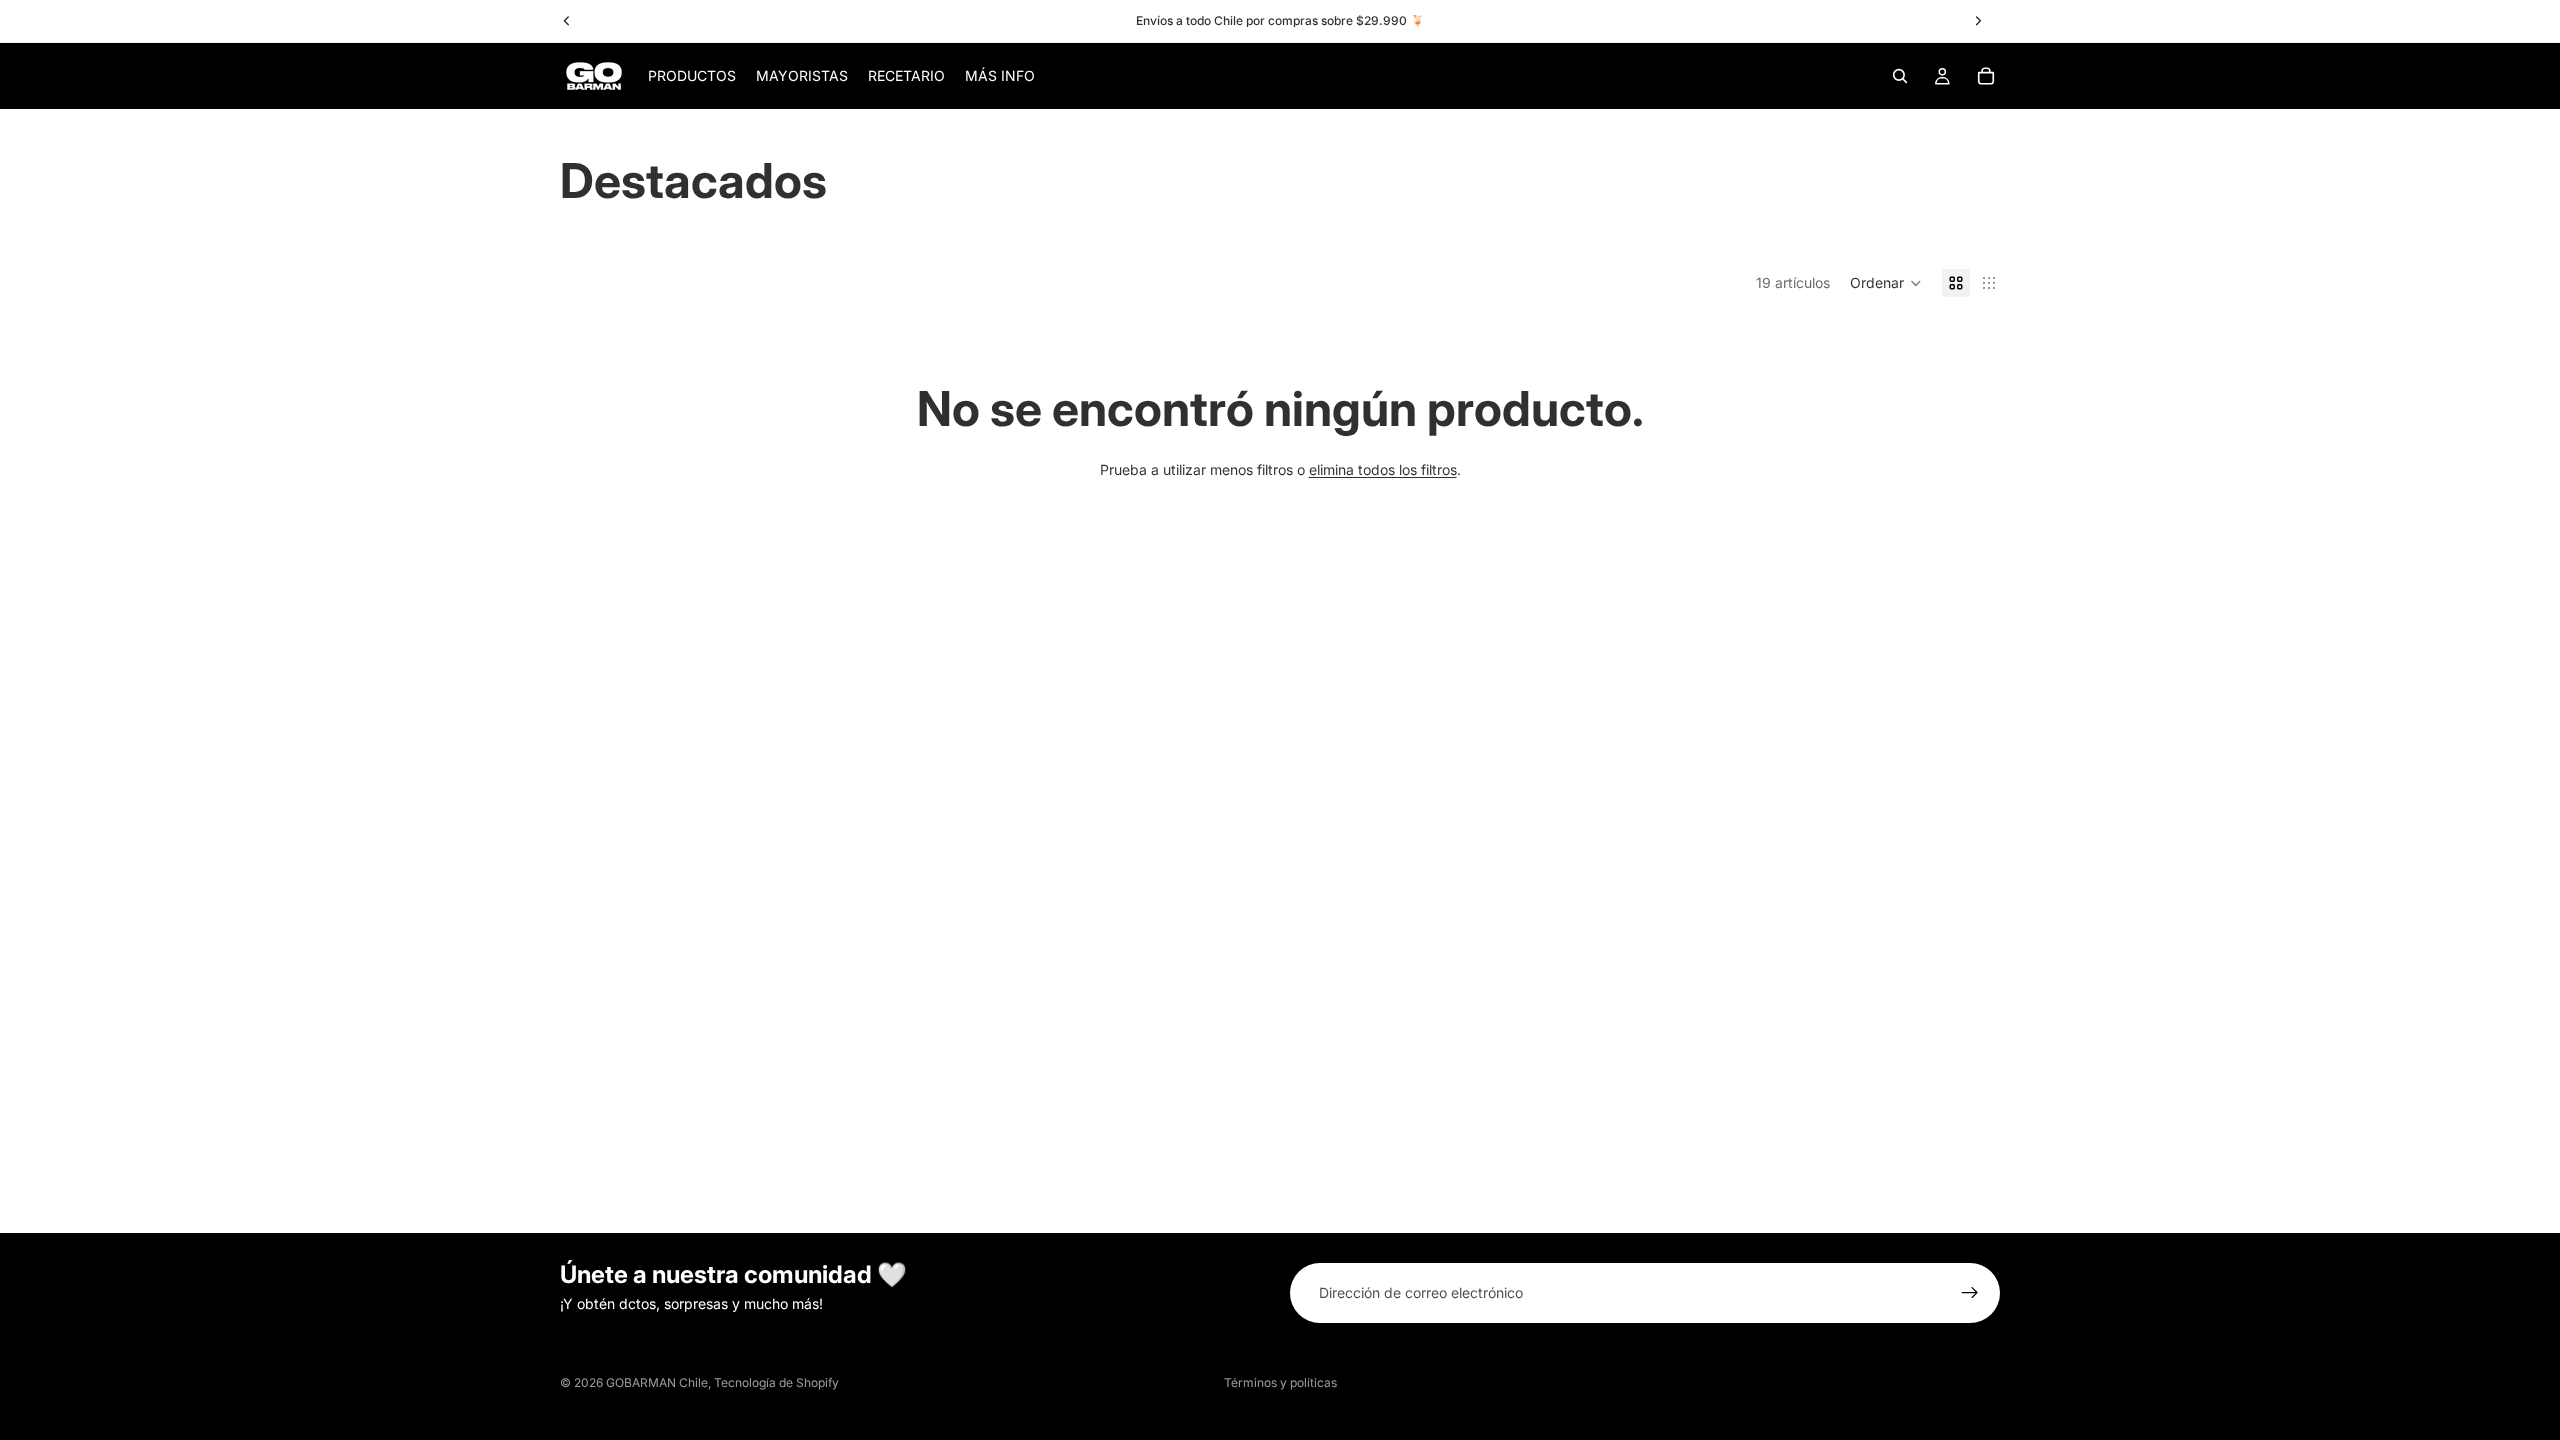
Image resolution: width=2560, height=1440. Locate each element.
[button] (1886, 283)
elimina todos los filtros (1383, 469)
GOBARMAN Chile (657, 1382)
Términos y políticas (1280, 1382)
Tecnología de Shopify (776, 1382)
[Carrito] (1986, 76)
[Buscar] (1900, 76)
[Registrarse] (1970, 1293)
